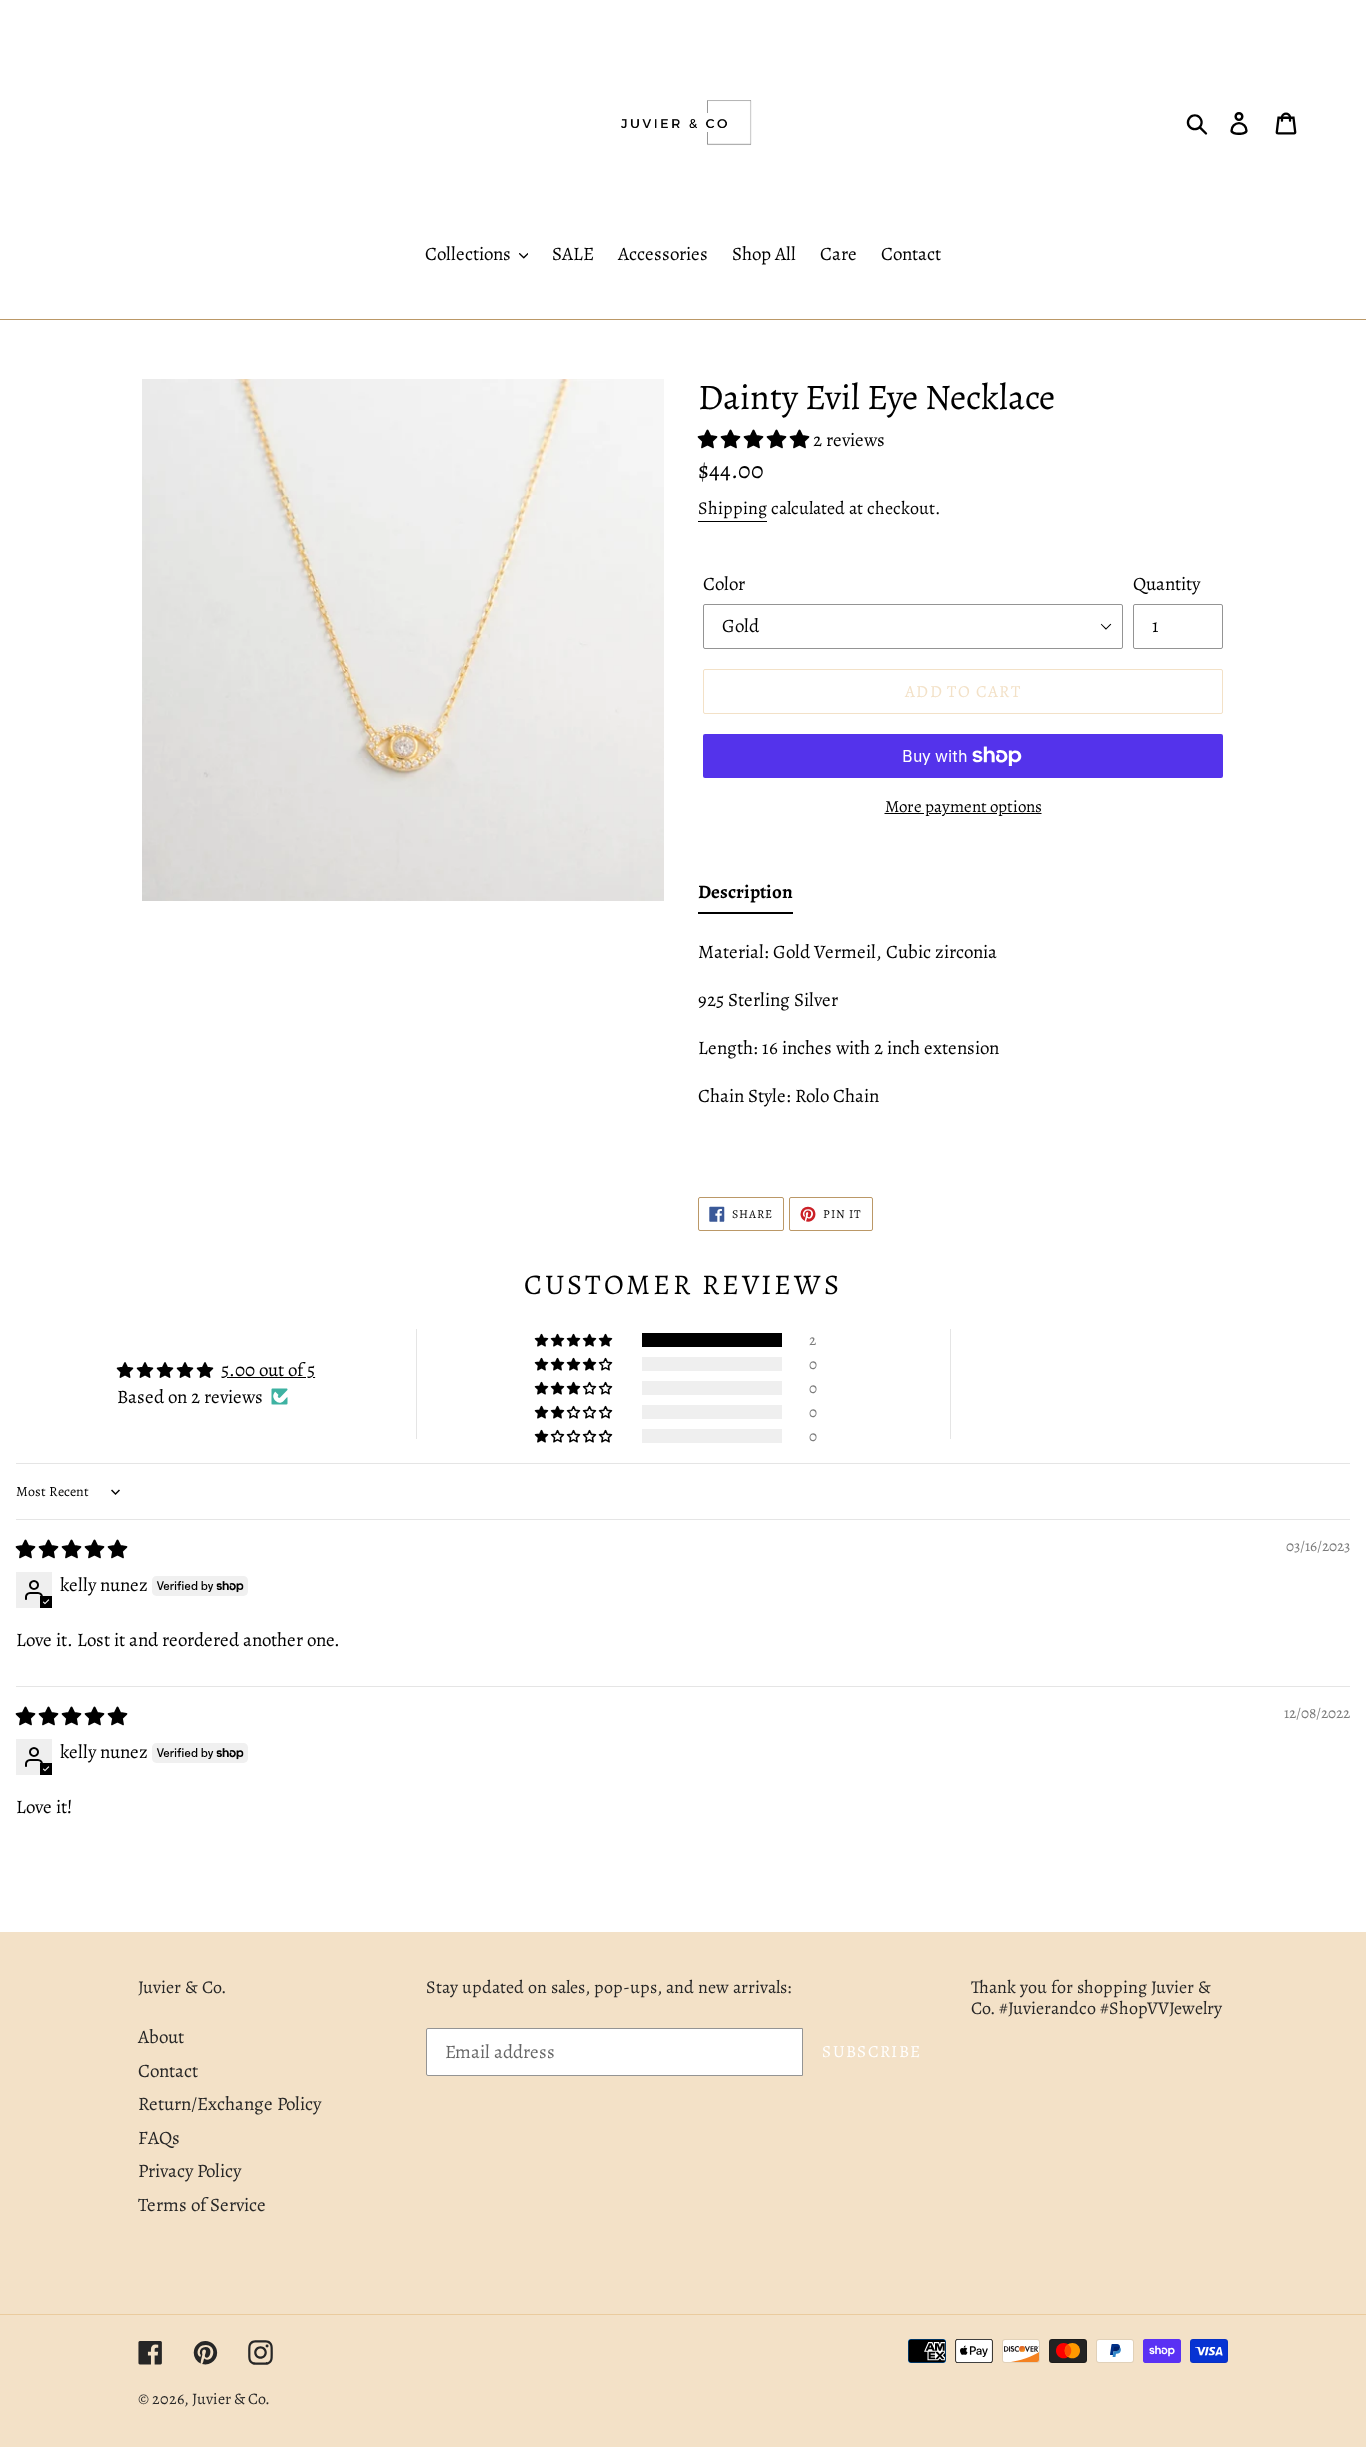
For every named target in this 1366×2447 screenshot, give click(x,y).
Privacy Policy (189, 2171)
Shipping (732, 508)
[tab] (745, 896)
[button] (755, 440)
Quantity (1166, 584)
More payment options (963, 806)
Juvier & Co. (231, 2399)
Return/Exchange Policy (229, 2104)
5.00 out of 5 (268, 1370)
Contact (168, 2071)
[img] (71, 1550)
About (161, 2037)
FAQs (159, 2138)
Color (724, 584)
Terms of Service (202, 2205)
